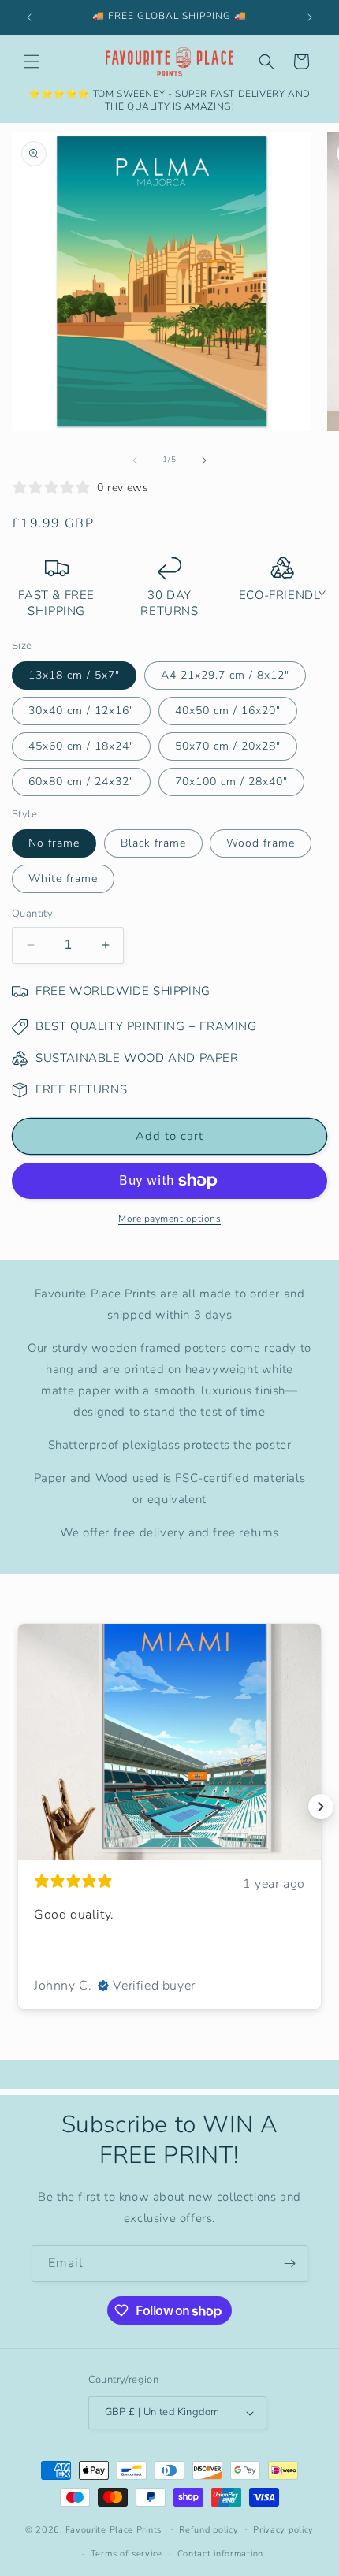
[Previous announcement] (29, 17)
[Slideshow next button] (321, 1807)
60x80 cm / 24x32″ (81, 782)
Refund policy (209, 2530)
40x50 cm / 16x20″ (228, 711)
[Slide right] (204, 460)
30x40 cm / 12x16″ (81, 711)
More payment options (169, 1219)
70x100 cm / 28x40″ (231, 782)
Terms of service (127, 2554)
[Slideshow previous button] (18, 1807)
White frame (63, 879)
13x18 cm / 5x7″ (74, 675)
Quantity (32, 914)
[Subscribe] (289, 2263)
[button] (32, 61)
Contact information (220, 2554)
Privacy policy (283, 2530)
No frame (54, 843)
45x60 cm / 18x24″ (81, 746)
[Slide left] (135, 460)
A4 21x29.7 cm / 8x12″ (225, 675)
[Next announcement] (310, 17)
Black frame (153, 843)
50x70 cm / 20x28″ (228, 746)
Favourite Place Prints (114, 2529)
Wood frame (261, 843)
